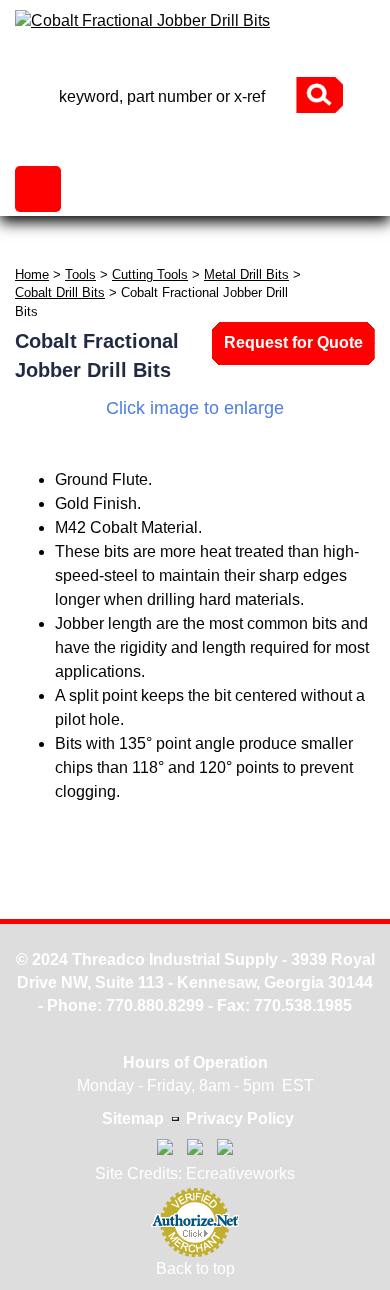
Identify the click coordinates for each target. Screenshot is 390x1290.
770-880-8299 (195, 59)
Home (32, 274)
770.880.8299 (155, 1005)
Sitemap (133, 1118)
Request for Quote (293, 342)
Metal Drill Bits (246, 274)
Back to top (195, 1268)
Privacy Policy (240, 1118)
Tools (80, 274)
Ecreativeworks (240, 1173)
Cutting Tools (150, 274)
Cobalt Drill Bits (60, 292)
